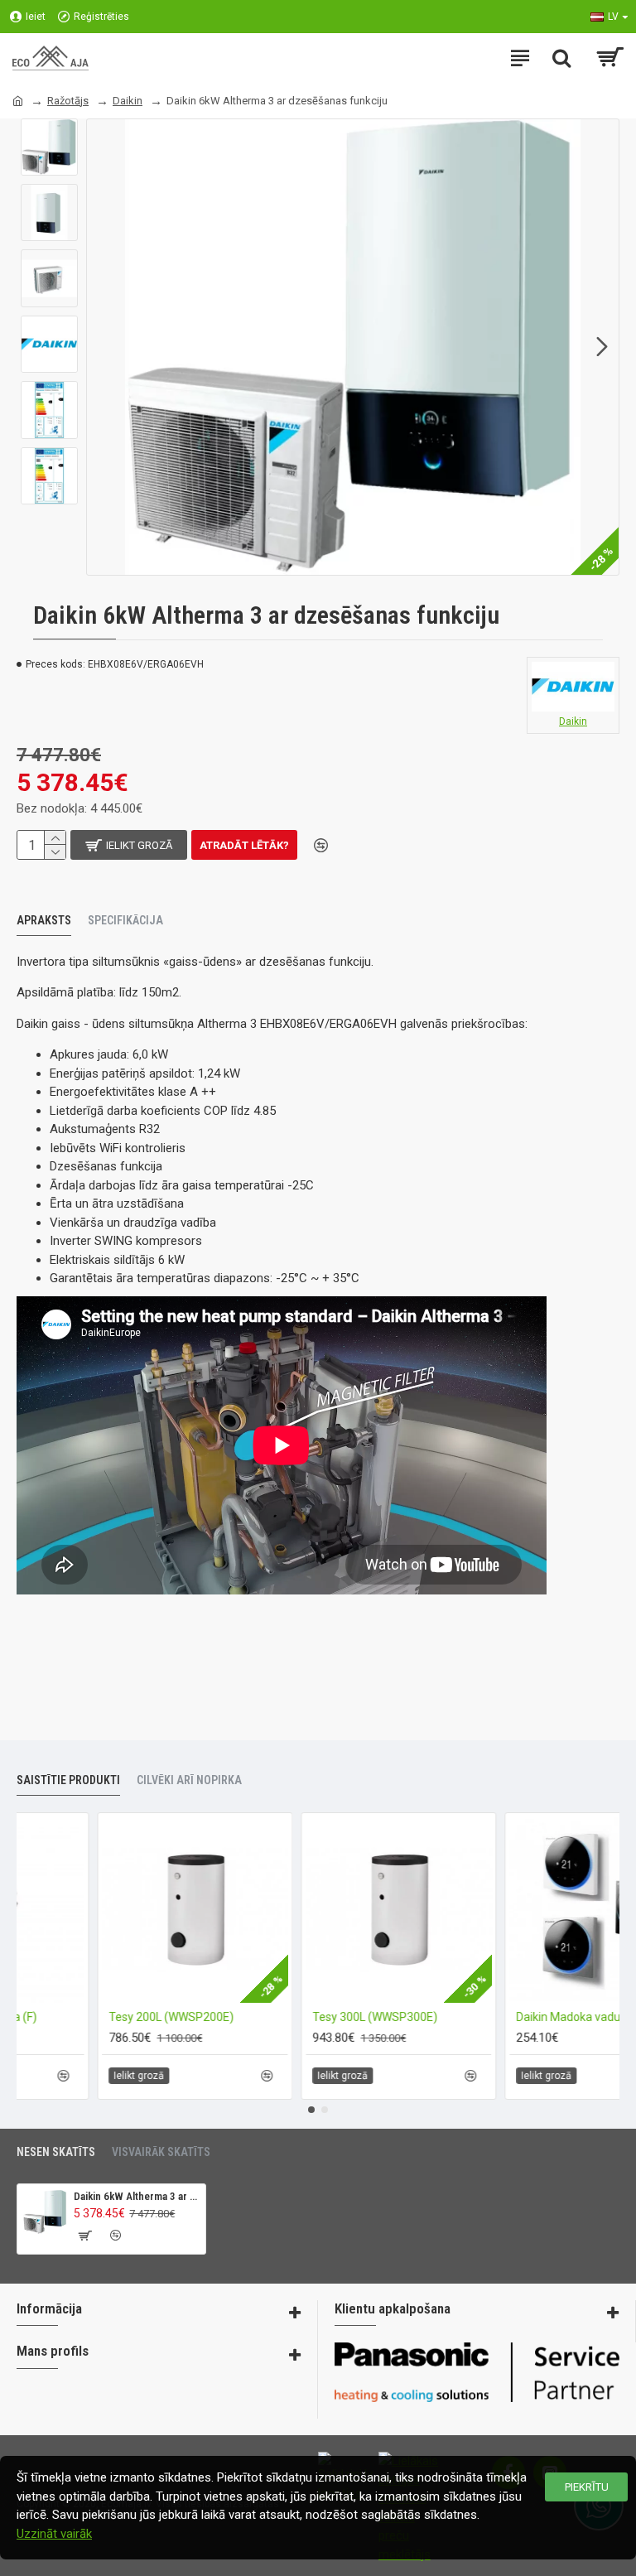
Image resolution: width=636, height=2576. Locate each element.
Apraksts (44, 920)
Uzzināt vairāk (54, 2534)
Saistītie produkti (68, 1780)
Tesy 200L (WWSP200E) (278, 2017)
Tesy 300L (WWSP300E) (482, 2017)
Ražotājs (68, 101)
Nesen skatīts (56, 2152)
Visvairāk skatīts (161, 2152)
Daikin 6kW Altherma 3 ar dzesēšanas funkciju (137, 2196)
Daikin (128, 101)
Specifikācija (125, 920)
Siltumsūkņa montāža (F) (77, 2017)
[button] (104, 347)
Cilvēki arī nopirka (189, 1780)
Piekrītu (587, 2487)
